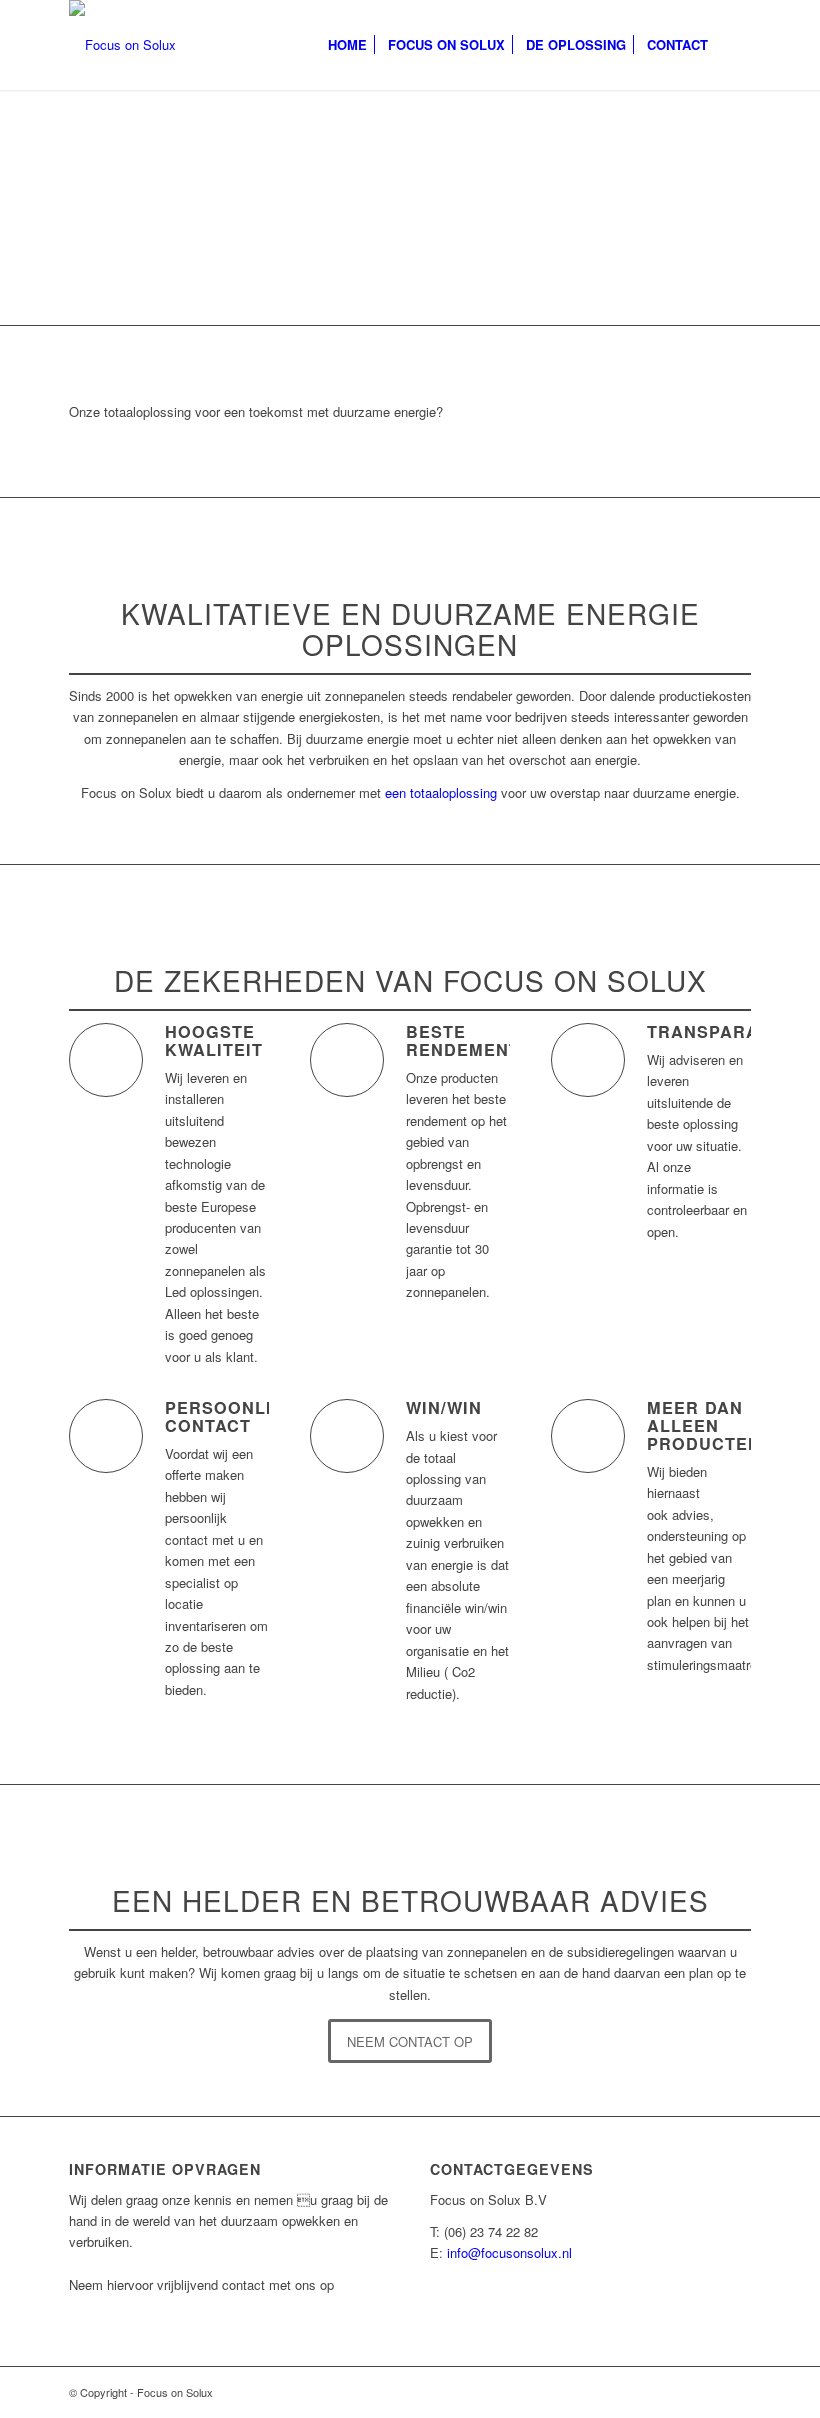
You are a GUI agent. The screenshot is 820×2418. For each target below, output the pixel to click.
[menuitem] (347, 45)
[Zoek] (734, 45)
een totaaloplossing (441, 792)
